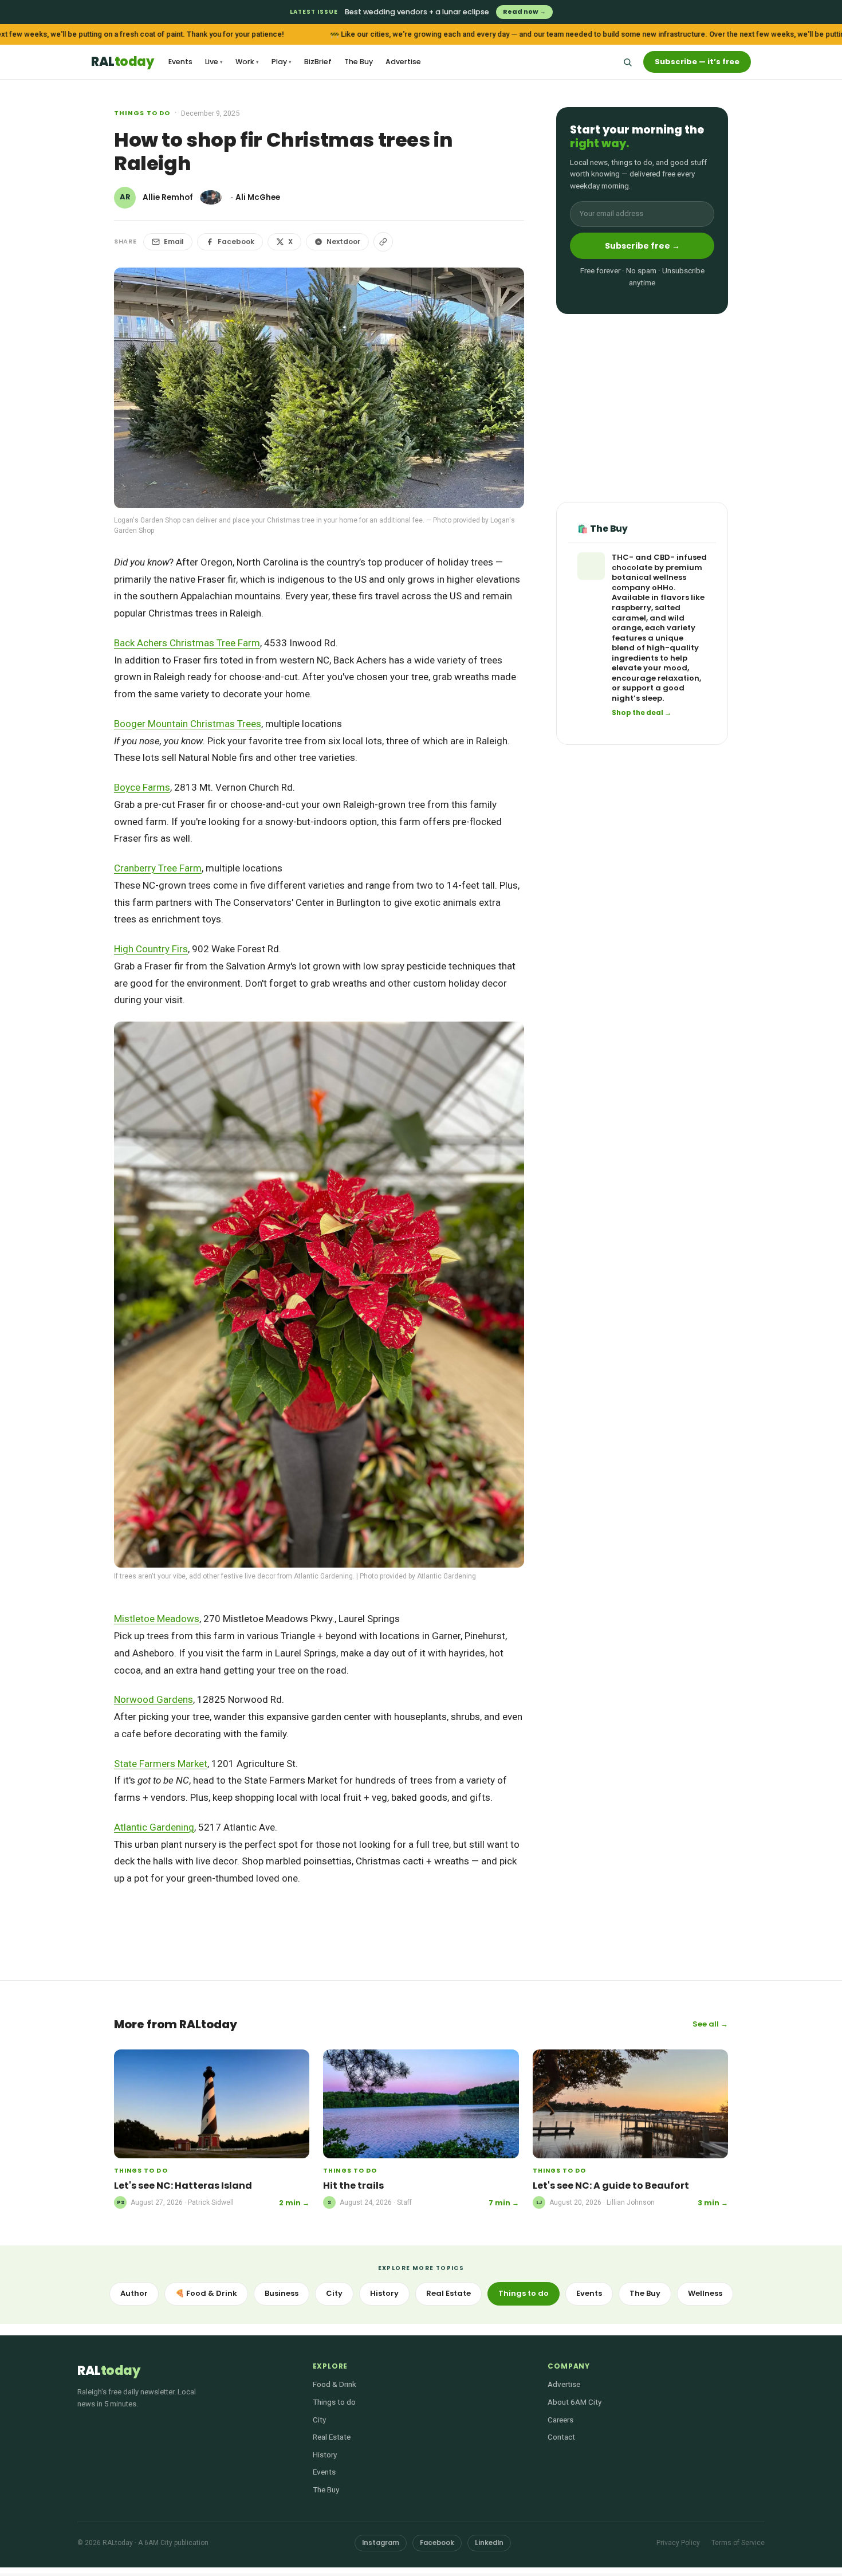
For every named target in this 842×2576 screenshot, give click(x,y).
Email (174, 242)
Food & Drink (335, 2384)
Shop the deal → (642, 713)
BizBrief (318, 62)
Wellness (705, 2293)
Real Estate (448, 2293)
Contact (561, 2437)
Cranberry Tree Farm (158, 868)
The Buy (359, 62)
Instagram (381, 2543)
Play (282, 62)
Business (282, 2293)
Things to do (142, 113)
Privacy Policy (678, 2543)
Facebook (236, 242)
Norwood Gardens (154, 1699)
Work (247, 62)
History (384, 2293)
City (334, 2293)
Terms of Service (738, 2543)
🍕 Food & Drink (206, 2293)
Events (180, 62)
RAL (122, 62)
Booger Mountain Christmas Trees (188, 724)
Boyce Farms (142, 787)
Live (214, 62)
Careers (560, 2420)
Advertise (403, 62)
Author (134, 2293)
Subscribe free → (642, 246)
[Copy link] (383, 242)
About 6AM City (575, 2402)
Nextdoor (343, 242)
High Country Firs (151, 949)
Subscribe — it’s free (697, 62)
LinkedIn (489, 2543)
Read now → (524, 11)
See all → (710, 2024)
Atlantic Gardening (154, 1827)
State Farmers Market (161, 1764)
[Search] (627, 62)
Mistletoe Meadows (157, 1619)
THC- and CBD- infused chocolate (659, 563)
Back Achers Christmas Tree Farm (187, 643)
